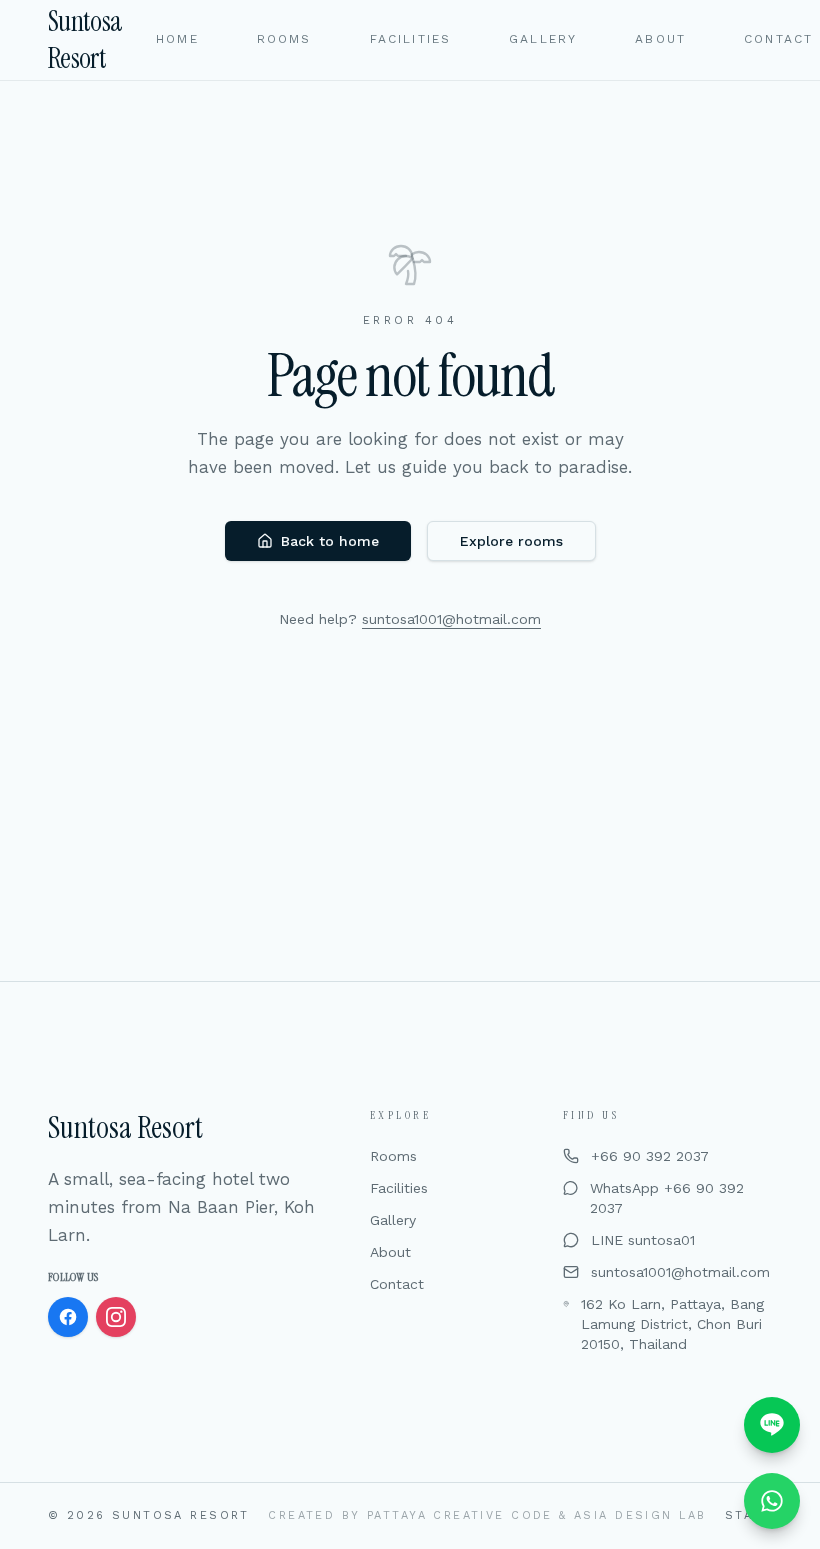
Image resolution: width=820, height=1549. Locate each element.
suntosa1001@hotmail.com (451, 619)
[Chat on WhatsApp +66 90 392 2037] (772, 1501)
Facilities (399, 1188)
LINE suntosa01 (643, 1240)
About (390, 1252)
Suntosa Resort (85, 40)
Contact (397, 1284)
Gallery (393, 1220)
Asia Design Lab (640, 1515)
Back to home (330, 541)
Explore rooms (511, 541)
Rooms (393, 1156)
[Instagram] (116, 1317)
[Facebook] (68, 1317)
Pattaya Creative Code (460, 1515)
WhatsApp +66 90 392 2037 (667, 1198)
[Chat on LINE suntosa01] (772, 1425)
